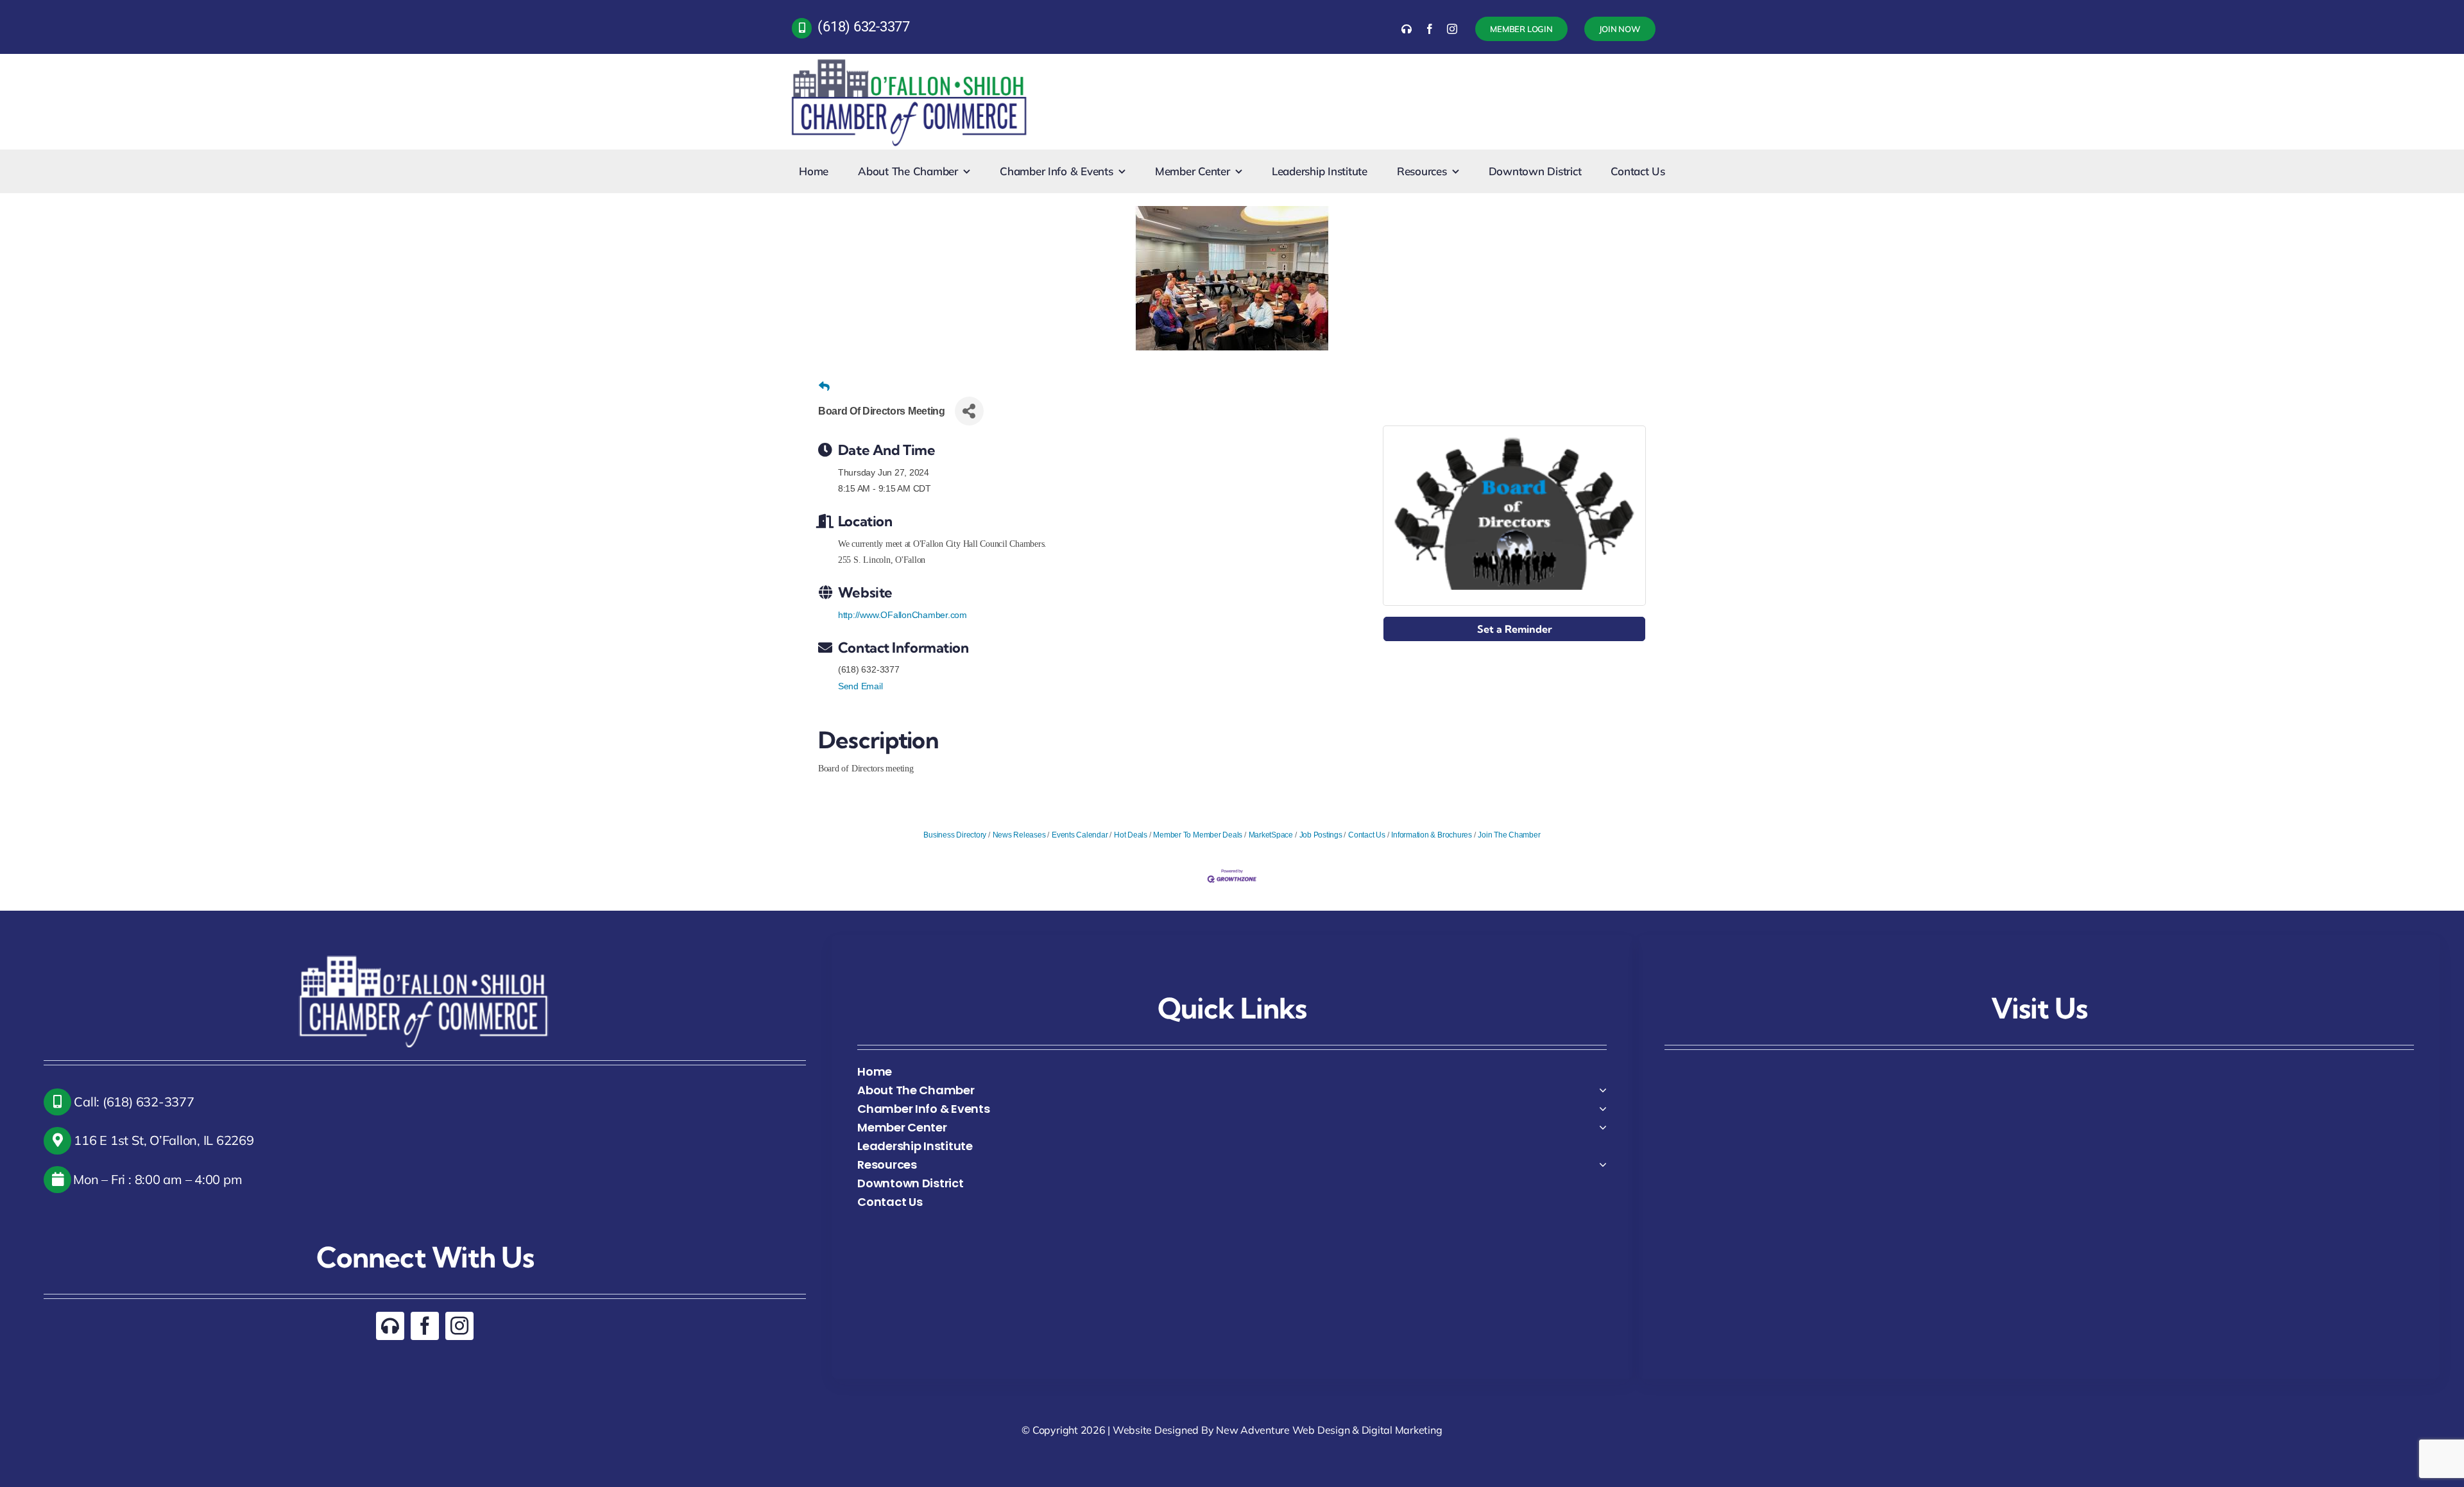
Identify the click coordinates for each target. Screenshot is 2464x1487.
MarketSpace (1271, 835)
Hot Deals (1131, 835)
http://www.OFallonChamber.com (903, 615)
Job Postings (1321, 835)
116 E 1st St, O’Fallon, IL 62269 (163, 1140)
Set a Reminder (1515, 629)
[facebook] (1430, 29)
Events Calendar (1080, 835)
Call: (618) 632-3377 (133, 1102)
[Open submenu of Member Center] (1603, 1127)
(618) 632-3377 (864, 27)
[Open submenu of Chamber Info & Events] (1603, 1109)
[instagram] (1452, 29)
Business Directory (955, 835)
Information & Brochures (1431, 835)
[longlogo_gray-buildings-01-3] (910, 59)
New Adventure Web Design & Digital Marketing (1329, 1430)
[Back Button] (824, 387)
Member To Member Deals (1198, 835)
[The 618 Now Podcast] (1407, 29)
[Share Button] (969, 411)
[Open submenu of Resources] (1603, 1165)
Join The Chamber (1509, 835)
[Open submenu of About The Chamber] (1603, 1090)
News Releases (1019, 835)
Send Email (860, 686)
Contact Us (1366, 835)
